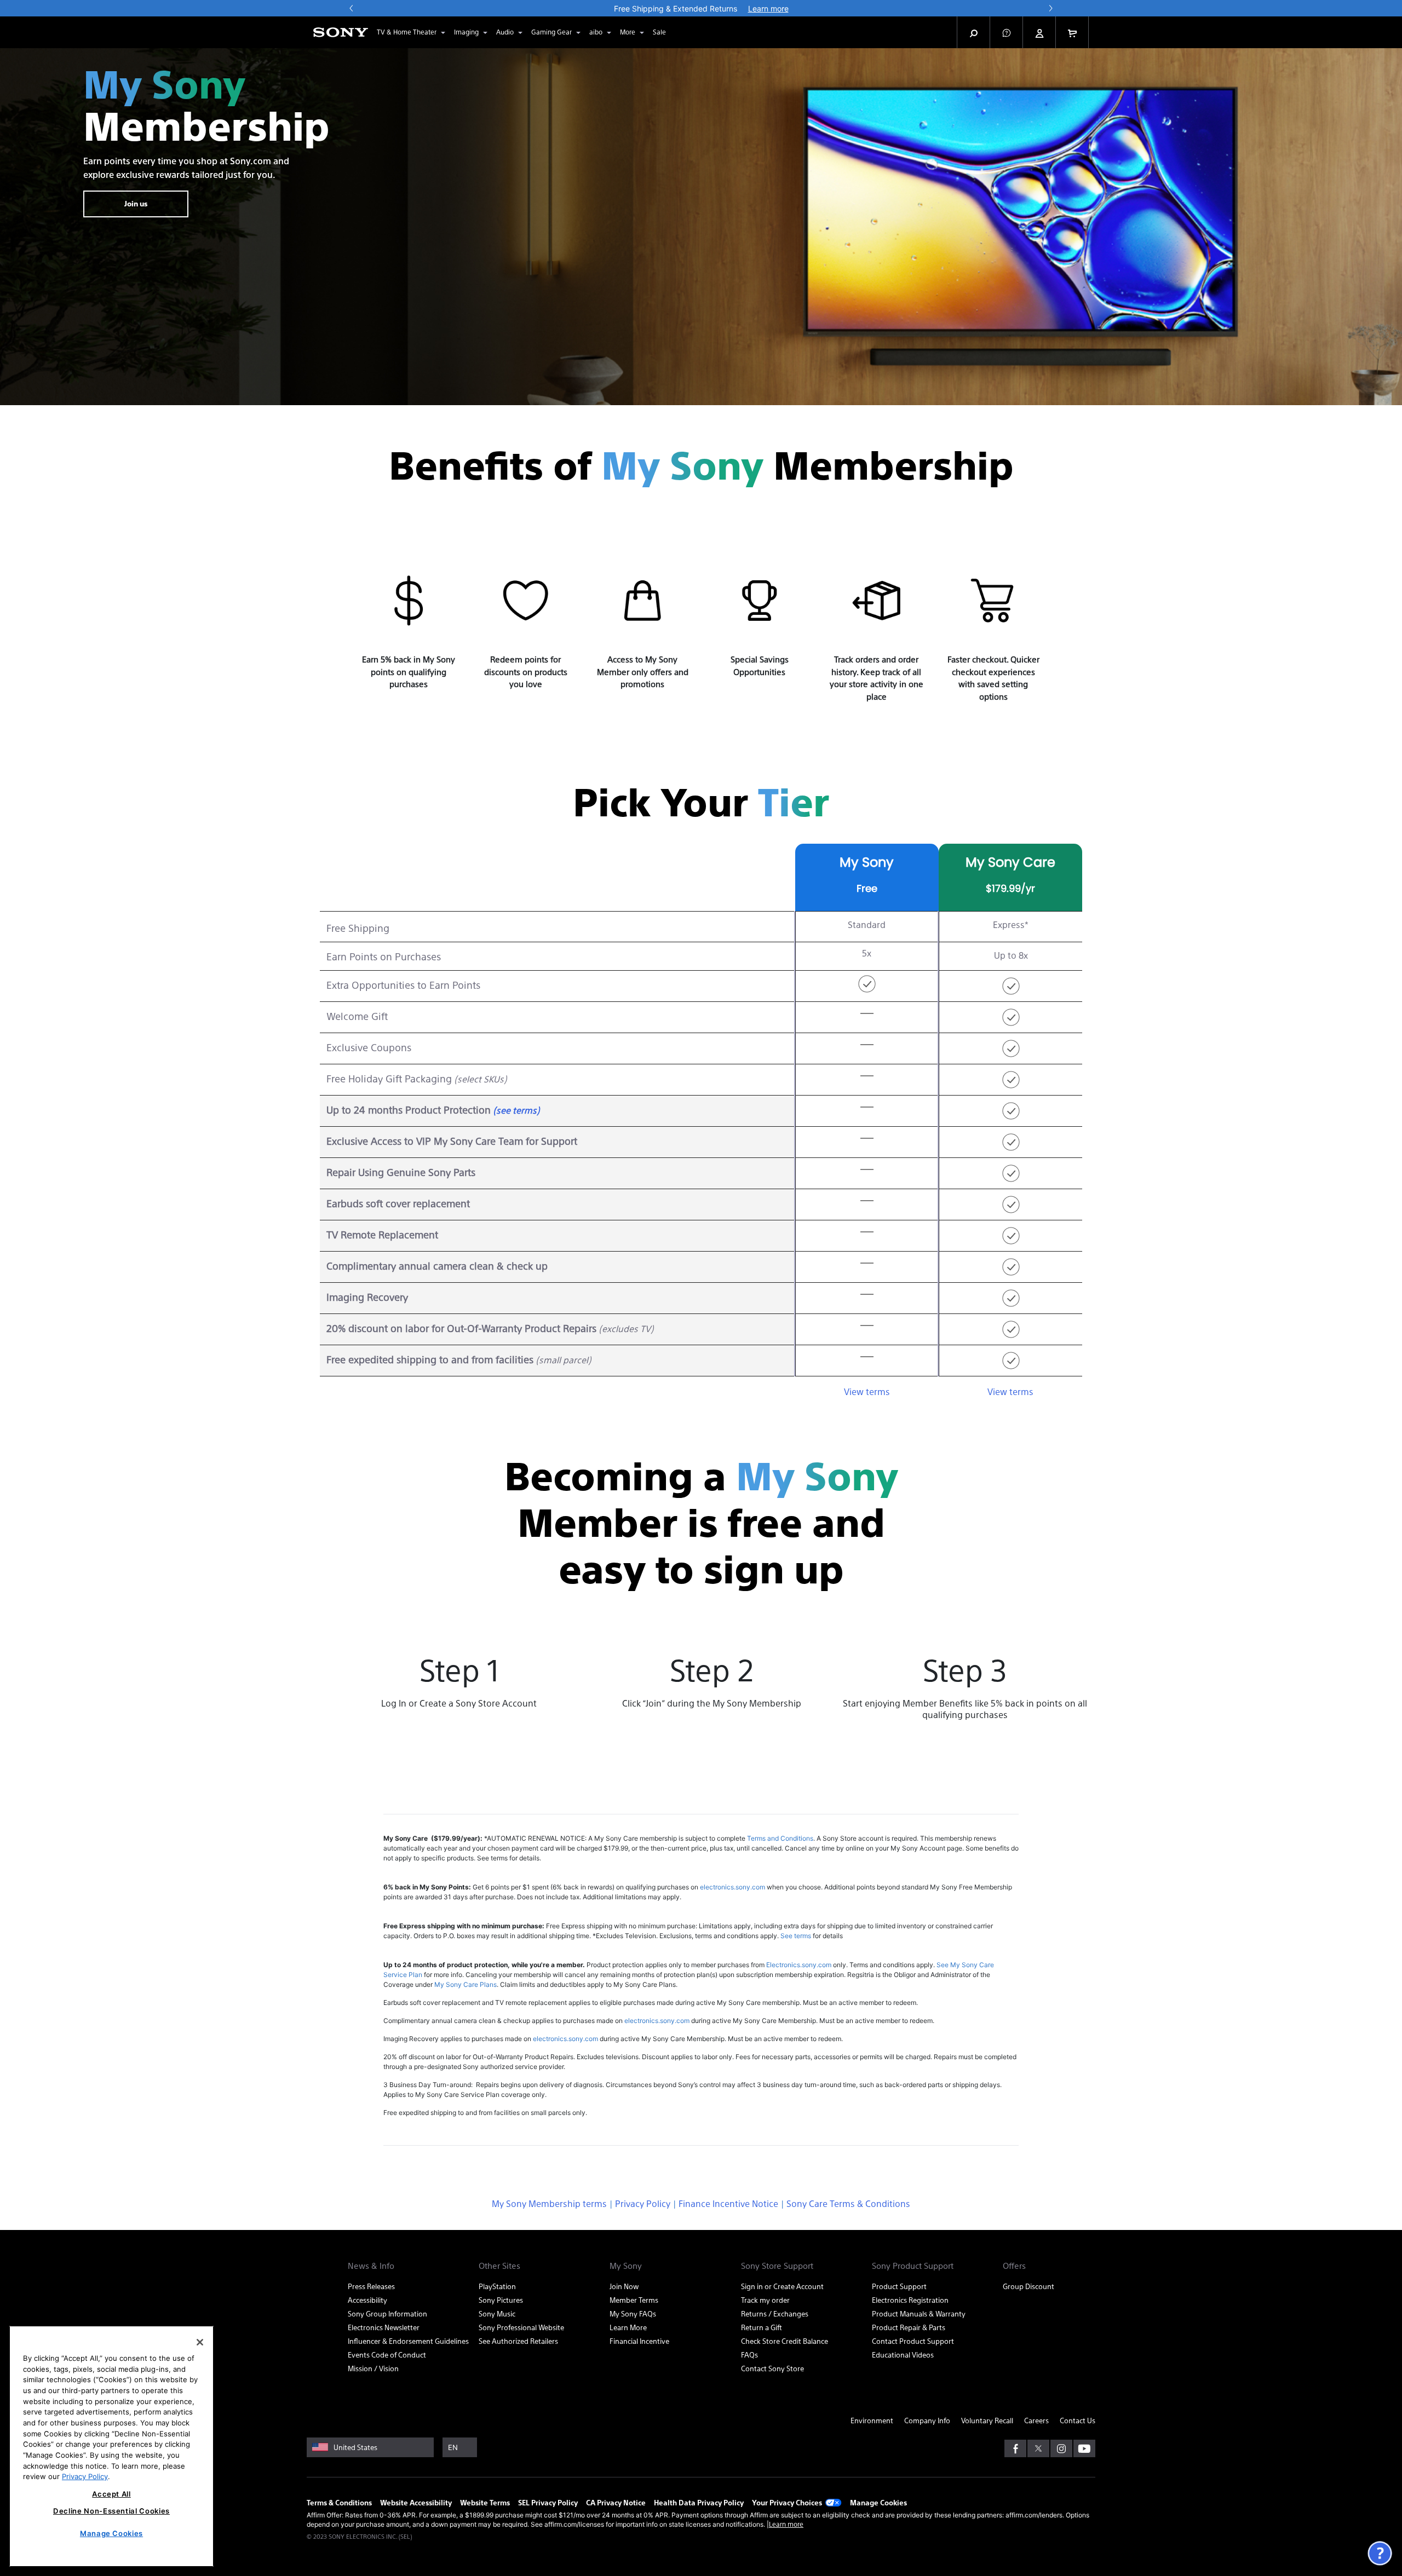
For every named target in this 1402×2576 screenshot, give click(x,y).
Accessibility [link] (367, 2300)
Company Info (927, 2420)
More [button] (628, 32)
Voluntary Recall (987, 2420)
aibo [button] (596, 32)
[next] (1050, 8)
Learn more (786, 2524)
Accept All (111, 2494)
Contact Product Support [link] (913, 2341)
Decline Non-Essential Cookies (111, 2511)
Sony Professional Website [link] (521, 2327)
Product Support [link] (899, 2286)
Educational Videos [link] (903, 2355)
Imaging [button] (466, 32)
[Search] (974, 32)
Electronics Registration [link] (910, 2300)
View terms (867, 1391)
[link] (659, 32)
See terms (796, 1936)
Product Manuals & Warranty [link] (919, 2313)
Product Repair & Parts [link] (909, 2327)
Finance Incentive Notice (728, 2203)
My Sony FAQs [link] (633, 2313)
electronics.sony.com (732, 1887)
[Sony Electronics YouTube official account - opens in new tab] (1084, 2448)
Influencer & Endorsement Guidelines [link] (408, 2341)
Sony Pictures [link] (501, 2300)
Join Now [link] (624, 2286)
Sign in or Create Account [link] (782, 2286)
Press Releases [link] (371, 2286)
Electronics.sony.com (799, 1965)
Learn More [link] (628, 2327)
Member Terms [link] (634, 2300)
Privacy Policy (643, 2203)
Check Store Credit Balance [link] (785, 2341)
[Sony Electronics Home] (341, 32)
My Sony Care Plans (466, 1984)
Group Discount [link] (1028, 2286)
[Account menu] (1039, 33)
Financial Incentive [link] (639, 2341)
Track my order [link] (765, 2300)
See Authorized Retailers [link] (518, 2341)
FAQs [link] (749, 2355)
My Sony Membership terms (549, 2203)
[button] (1007, 32)
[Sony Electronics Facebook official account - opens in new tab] (1015, 2448)
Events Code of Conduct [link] (387, 2355)
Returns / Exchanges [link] (775, 2313)
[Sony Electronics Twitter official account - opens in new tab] (1038, 2448)
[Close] (200, 2342)
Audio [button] (505, 32)
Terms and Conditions (780, 1838)
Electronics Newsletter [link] (384, 2327)
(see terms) (516, 1110)
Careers (1036, 2420)
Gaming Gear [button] (551, 32)
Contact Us (1078, 2420)
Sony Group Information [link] (387, 2313)
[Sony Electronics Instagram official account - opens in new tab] (1061, 2448)
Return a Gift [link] (762, 2327)
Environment (872, 2420)
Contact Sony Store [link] (772, 2368)
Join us (136, 203)
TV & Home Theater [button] (407, 32)
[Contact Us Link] (1380, 2552)
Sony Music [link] (497, 2313)
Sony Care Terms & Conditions (848, 2203)
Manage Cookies (878, 2502)
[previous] (352, 8)
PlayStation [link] (497, 2286)
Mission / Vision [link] (373, 2368)
